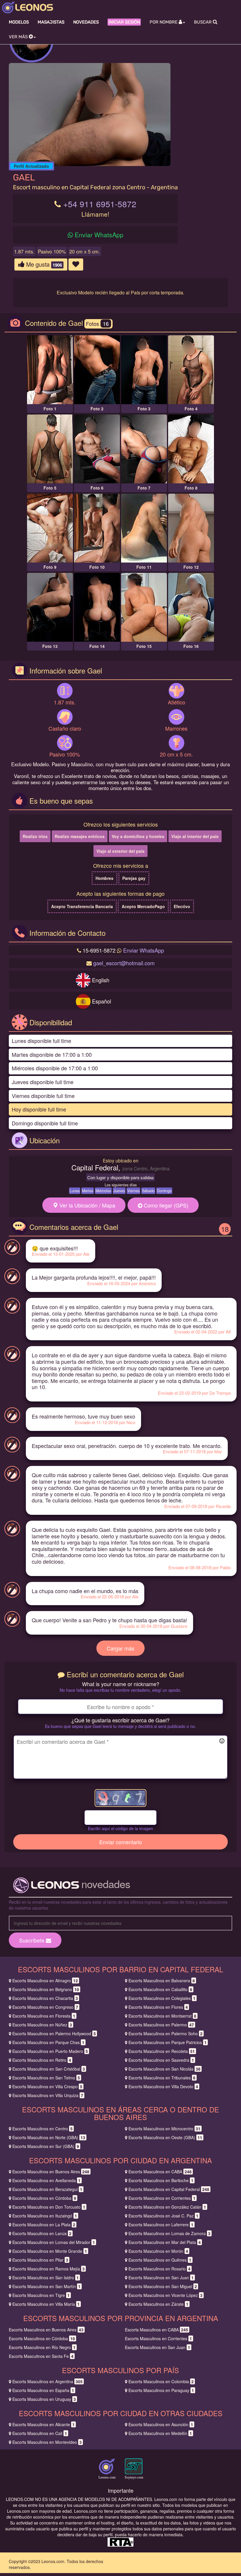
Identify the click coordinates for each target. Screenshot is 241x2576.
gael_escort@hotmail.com (124, 963)
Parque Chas (48, 2042)
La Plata (44, 2225)
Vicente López (165, 2295)
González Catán (167, 2207)
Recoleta (162, 2051)
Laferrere (161, 2225)
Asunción (161, 2424)
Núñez (42, 2025)
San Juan (161, 2278)
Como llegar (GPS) (165, 1205)
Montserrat (162, 2016)
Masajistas (51, 22)
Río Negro (42, 2347)
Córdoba (44, 2198)
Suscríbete (32, 1940)
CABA (160, 2172)
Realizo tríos (35, 836)
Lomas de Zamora (169, 2233)
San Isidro (46, 2278)
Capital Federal (169, 2189)
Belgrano (46, 1989)
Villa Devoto (163, 2086)
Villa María (46, 2304)
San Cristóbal (49, 2069)
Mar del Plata (165, 2242)
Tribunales (162, 2078)
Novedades (86, 22)
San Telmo (46, 2078)
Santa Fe (41, 2356)
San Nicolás (164, 2069)
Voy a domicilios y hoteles (138, 836)
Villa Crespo (47, 2086)
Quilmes (160, 2260)
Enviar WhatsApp (99, 235)
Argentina (47, 2381)
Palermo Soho (165, 2033)
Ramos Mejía (48, 2269)
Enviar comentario (121, 1842)
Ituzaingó (45, 2216)
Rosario (159, 2269)
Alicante (43, 2424)
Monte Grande (50, 2251)
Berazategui (47, 2189)
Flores (158, 2007)
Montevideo (47, 2442)
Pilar (40, 2260)
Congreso (45, 2007)
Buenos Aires (51, 2172)
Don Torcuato (49, 2207)
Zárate (158, 2304)
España (43, 2390)
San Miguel (163, 2286)
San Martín (46, 2286)
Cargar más (120, 1648)
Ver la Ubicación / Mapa (87, 1205)
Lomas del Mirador (54, 2242)
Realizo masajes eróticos (80, 836)
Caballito (160, 1989)
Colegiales (162, 1998)
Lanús (42, 2233)
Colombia (161, 2381)
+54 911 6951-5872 (100, 204)
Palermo (161, 2025)
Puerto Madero (50, 2051)
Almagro (45, 1980)
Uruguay (44, 2399)
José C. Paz (163, 2216)
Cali (40, 2433)
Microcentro (164, 2129)
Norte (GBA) (49, 2137)
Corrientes (162, 2198)
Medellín (160, 2433)
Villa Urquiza (48, 2095)
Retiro (42, 2060)
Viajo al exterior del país (120, 851)
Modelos (19, 22)
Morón (158, 2251)
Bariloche (161, 2180)
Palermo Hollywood (54, 2033)
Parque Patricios (168, 2042)
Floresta (44, 2016)
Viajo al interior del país (195, 836)
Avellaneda (46, 2180)
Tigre (41, 2295)
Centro (42, 2129)
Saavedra (161, 2060)
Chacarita (45, 1998)
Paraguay (161, 2390)
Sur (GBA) (46, 2146)
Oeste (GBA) (165, 2137)
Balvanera (162, 1980)
